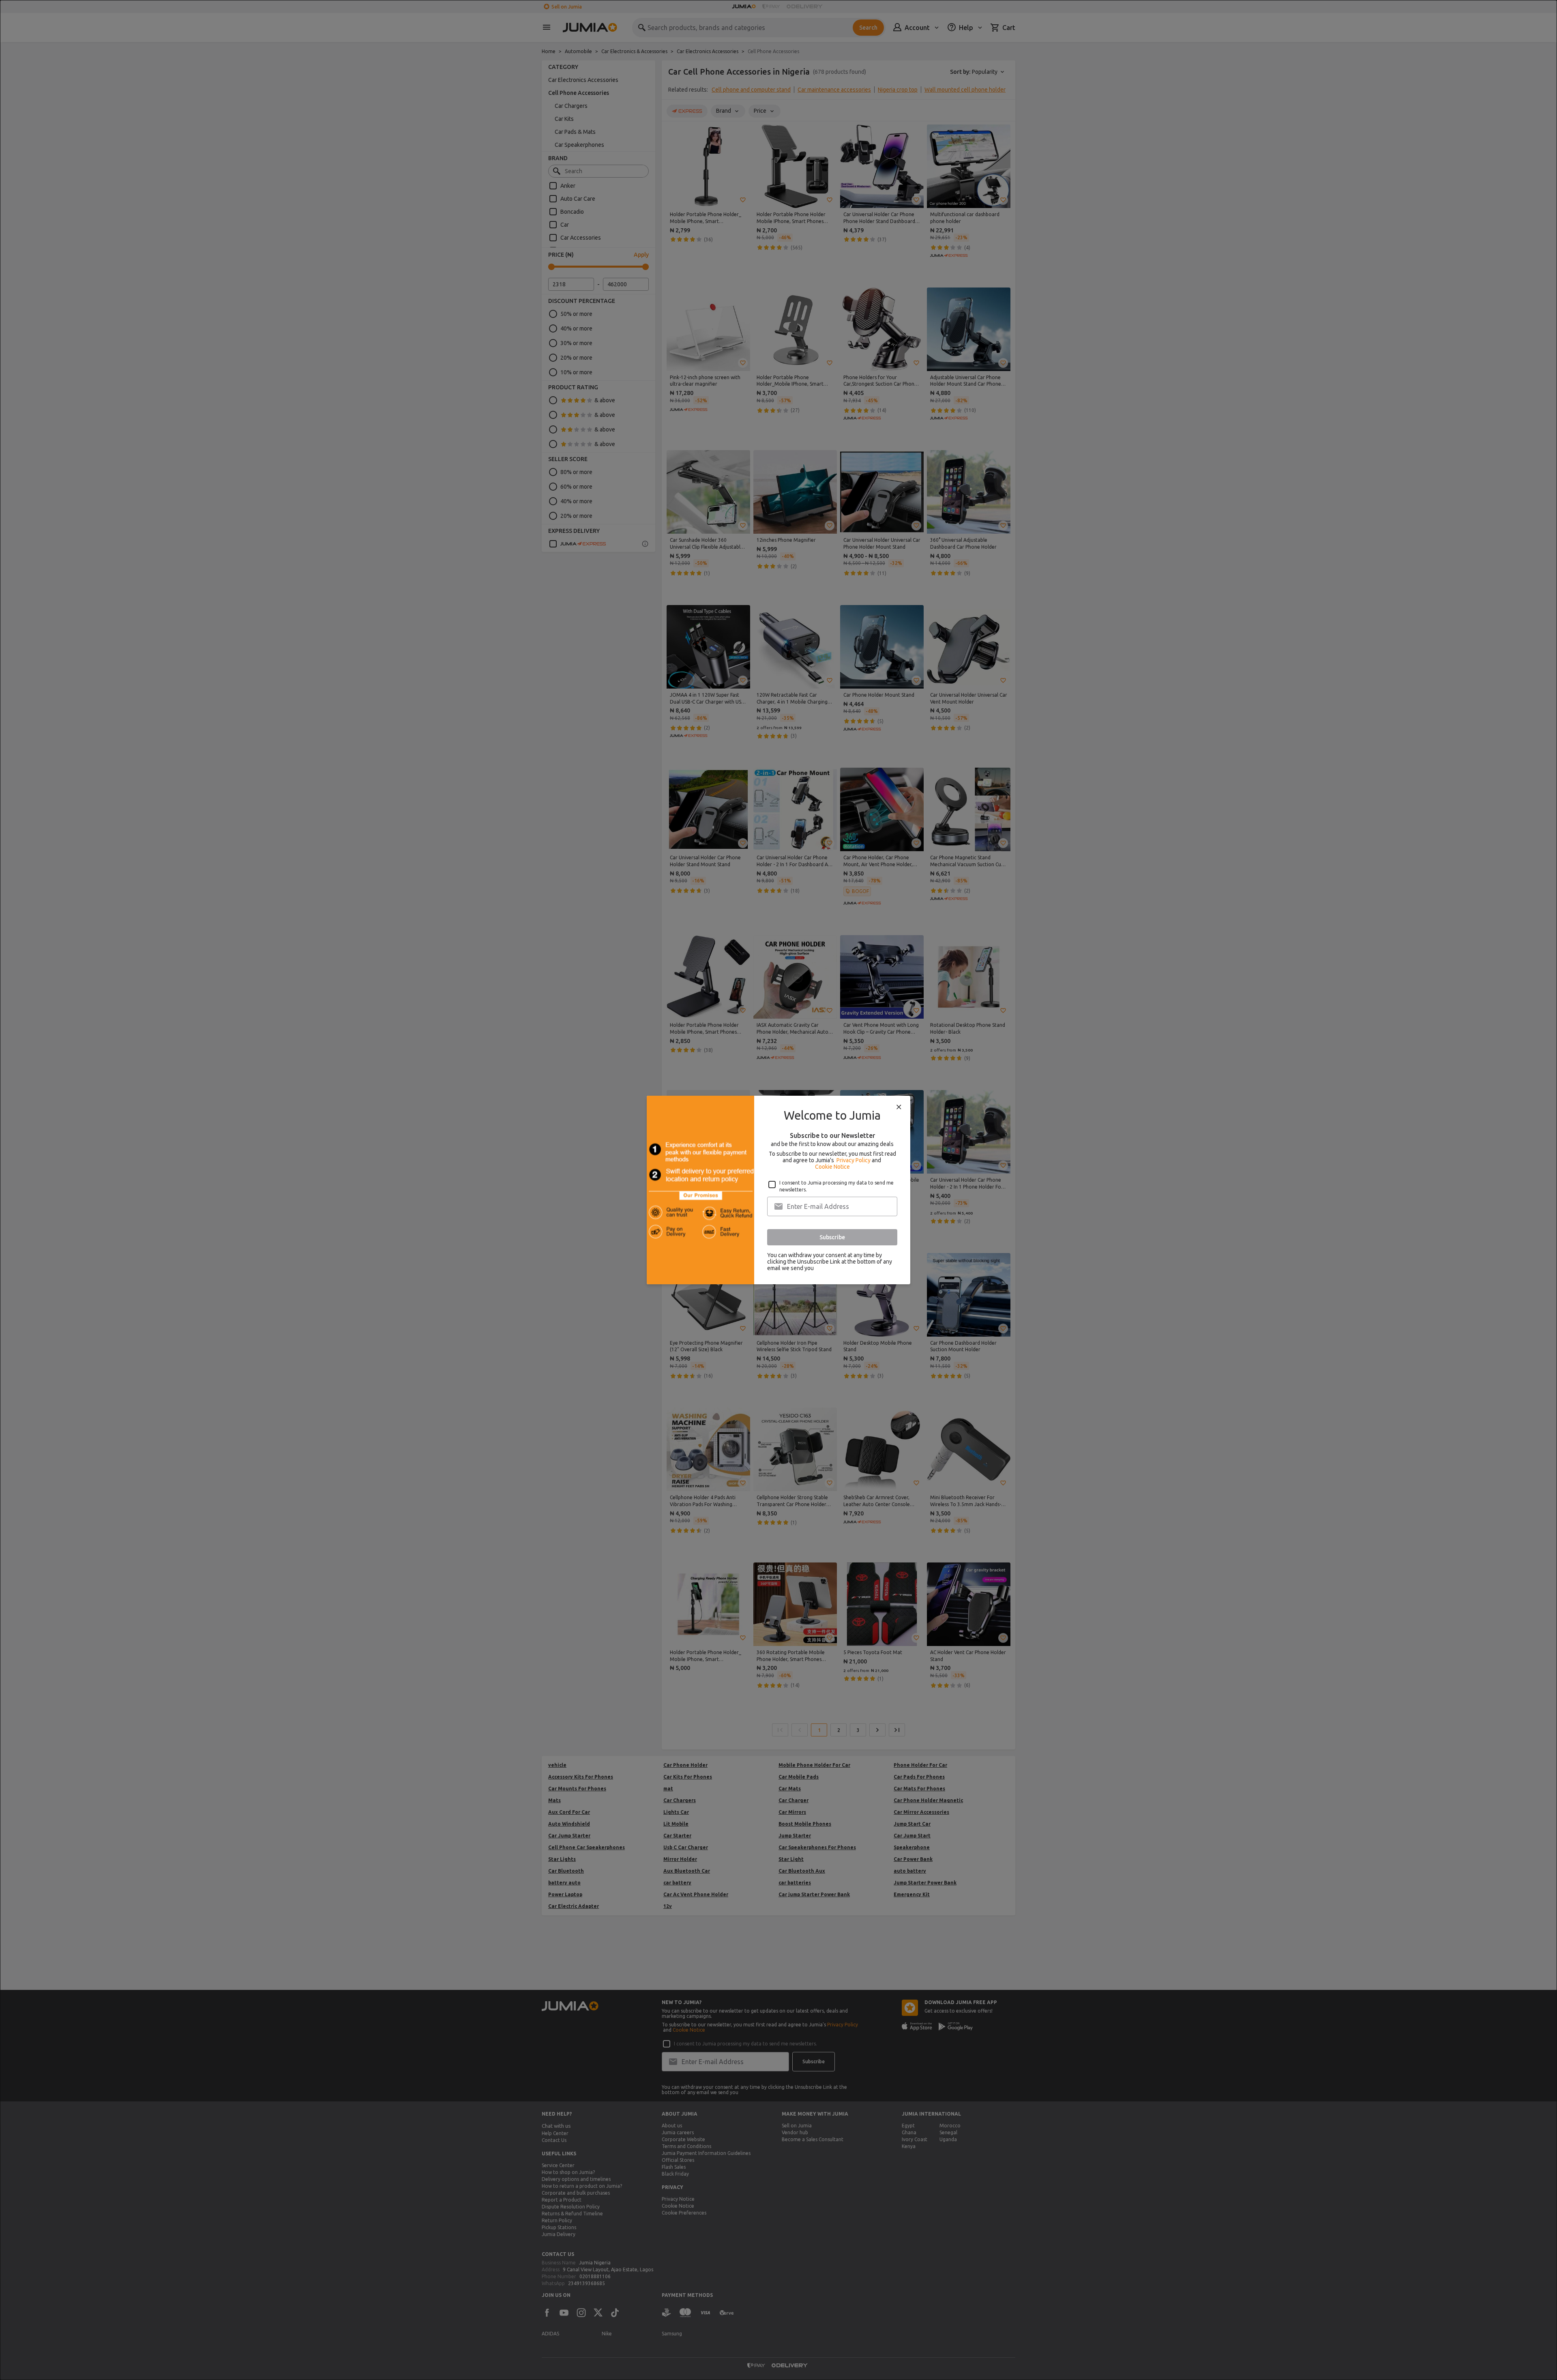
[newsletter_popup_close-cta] (899, 1107)
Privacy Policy (854, 1160)
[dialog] (778, 1190)
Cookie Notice (832, 1167)
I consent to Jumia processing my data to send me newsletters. (836, 1186)
